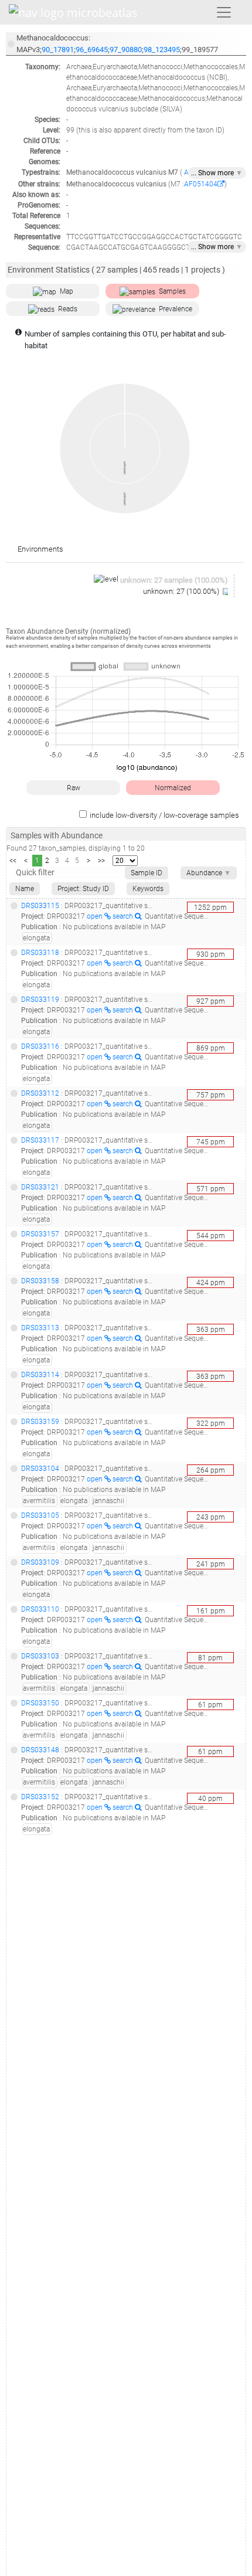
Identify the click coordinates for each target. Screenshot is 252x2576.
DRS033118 (40, 953)
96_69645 (92, 50)
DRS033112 (40, 1093)
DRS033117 (40, 1140)
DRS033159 (40, 1422)
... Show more (217, 173)
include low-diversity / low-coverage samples (164, 815)
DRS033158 (40, 1281)
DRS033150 (40, 1703)
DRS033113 (40, 1328)
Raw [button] (74, 788)
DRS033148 (40, 1750)
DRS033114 (40, 1375)
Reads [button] (68, 309)
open (96, 916)
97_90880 (126, 50)
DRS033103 (40, 1656)
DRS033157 (40, 1234)
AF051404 (201, 184)
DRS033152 (40, 1797)
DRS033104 (40, 1469)
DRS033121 (40, 1187)
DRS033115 (40, 906)
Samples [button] (172, 291)
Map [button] (67, 291)
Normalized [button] (173, 788)
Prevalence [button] (176, 309)
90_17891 (58, 50)
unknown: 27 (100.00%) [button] (182, 591)
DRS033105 (40, 1515)
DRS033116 (40, 1046)
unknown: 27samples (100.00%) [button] (174, 580)
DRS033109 (40, 1562)
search (124, 916)
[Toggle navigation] (224, 12)
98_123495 (162, 50)
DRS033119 (40, 1000)
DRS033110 (40, 1609)
